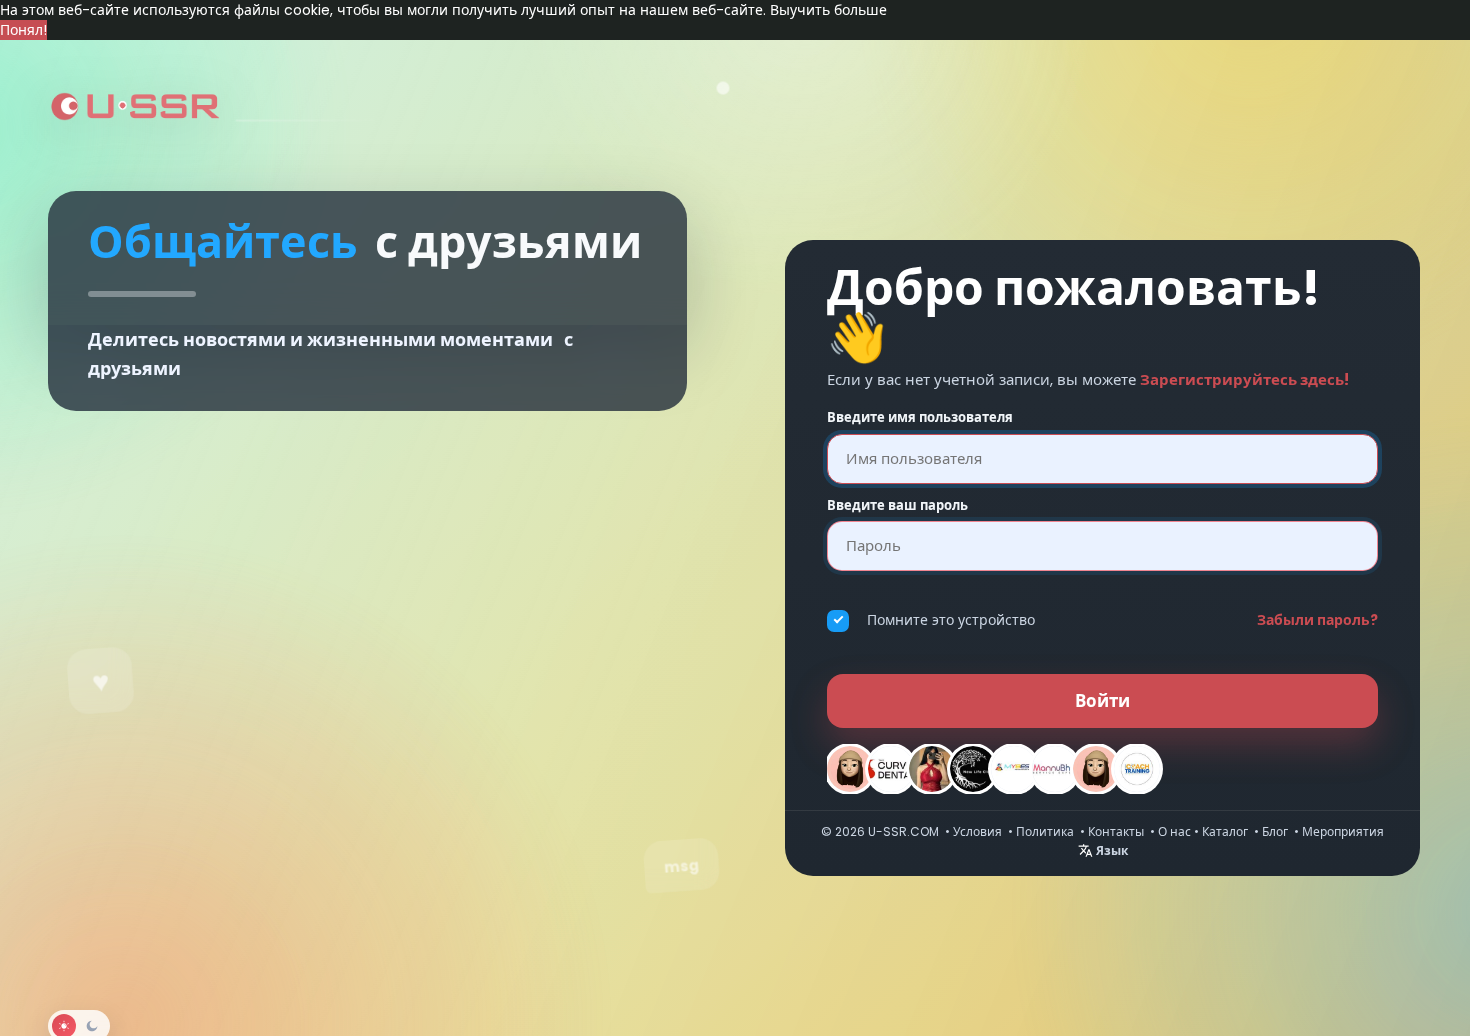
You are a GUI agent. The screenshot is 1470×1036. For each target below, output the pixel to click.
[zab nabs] (850, 769)
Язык (1110, 850)
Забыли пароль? (1317, 620)
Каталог (1225, 831)
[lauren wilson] (1096, 769)
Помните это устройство (951, 620)
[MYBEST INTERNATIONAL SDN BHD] (1014, 769)
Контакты (1116, 831)
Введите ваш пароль (897, 506)
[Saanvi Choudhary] (932, 769)
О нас (1174, 831)
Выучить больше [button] (828, 10)
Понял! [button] (23, 30)
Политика (1045, 831)
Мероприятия (1343, 831)
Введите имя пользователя (920, 418)
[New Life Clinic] (973, 769)
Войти (1102, 701)
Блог (1275, 831)
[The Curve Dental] (891, 769)
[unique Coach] (1137, 769)
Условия (977, 831)
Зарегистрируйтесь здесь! (1244, 379)
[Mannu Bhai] (1055, 769)
